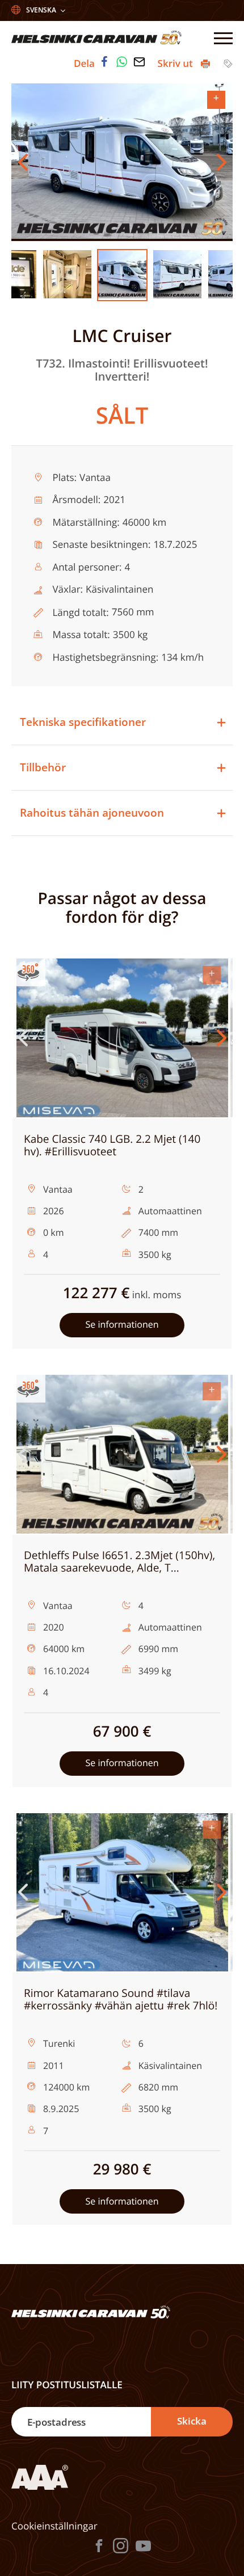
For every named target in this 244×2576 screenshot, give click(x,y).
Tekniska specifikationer (83, 722)
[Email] (139, 62)
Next (221, 162)
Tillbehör (43, 767)
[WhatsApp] (122, 62)
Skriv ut (177, 63)
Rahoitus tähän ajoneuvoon (92, 813)
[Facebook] (104, 62)
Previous (23, 162)
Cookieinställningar (54, 2526)
